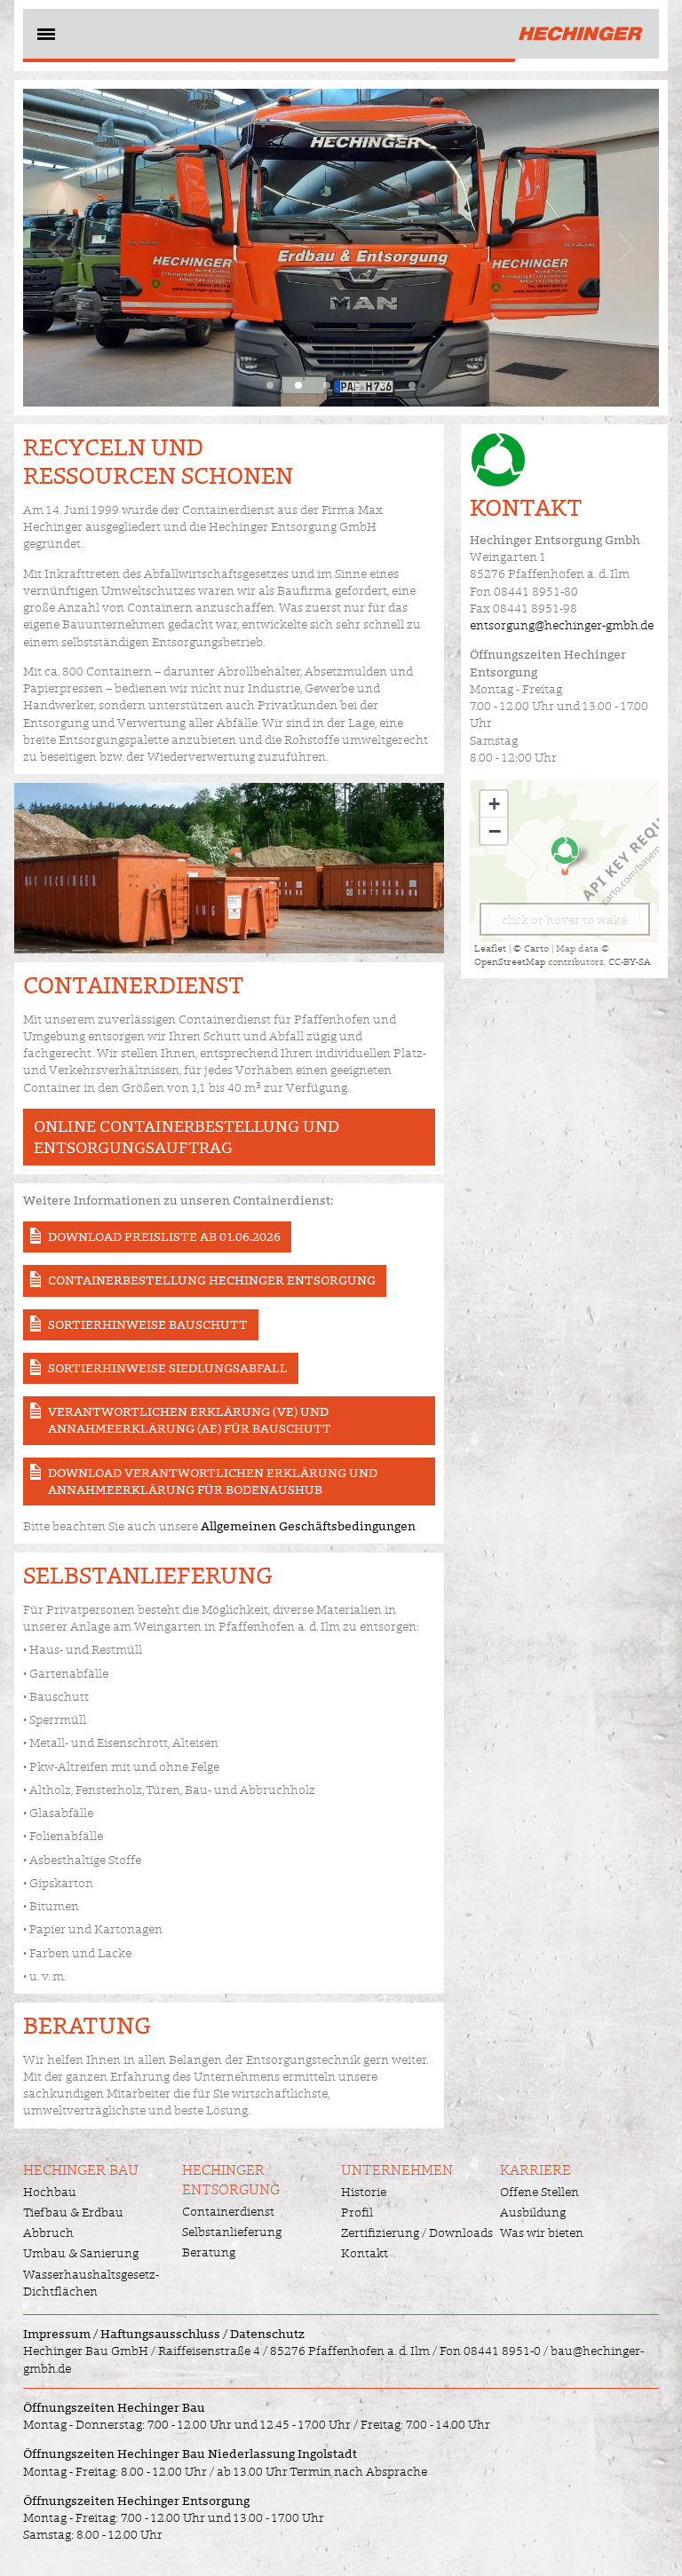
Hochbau (50, 2192)
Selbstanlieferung (232, 2232)
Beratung (209, 2252)
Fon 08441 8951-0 (490, 2351)
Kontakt (365, 2253)
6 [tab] (412, 385)
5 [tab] (384, 385)
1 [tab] (270, 385)
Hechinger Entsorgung (231, 2180)
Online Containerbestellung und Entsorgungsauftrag (186, 1137)
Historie (364, 2192)
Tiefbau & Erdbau (73, 2212)
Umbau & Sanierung (81, 2253)
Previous (59, 247)
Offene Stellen (539, 2192)
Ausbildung (533, 2212)
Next (623, 247)
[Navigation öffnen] (44, 37)
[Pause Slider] (341, 248)
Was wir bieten (542, 2232)
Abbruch (48, 2232)
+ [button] (494, 804)
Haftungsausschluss (160, 2334)
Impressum (57, 2334)
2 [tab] (298, 385)
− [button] (495, 831)
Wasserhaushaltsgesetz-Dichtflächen (91, 2283)
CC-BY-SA (630, 961)
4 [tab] (355, 385)
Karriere (535, 2170)
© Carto (531, 948)
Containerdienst (228, 2211)
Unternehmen (397, 2170)
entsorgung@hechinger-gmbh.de (562, 625)
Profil (357, 2212)
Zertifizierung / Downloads (417, 2232)
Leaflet (490, 948)
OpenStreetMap (510, 961)
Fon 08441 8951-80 (524, 591)
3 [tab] (327, 385)
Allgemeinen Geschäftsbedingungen (308, 1526)
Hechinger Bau (81, 2170)
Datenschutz (267, 2334)
